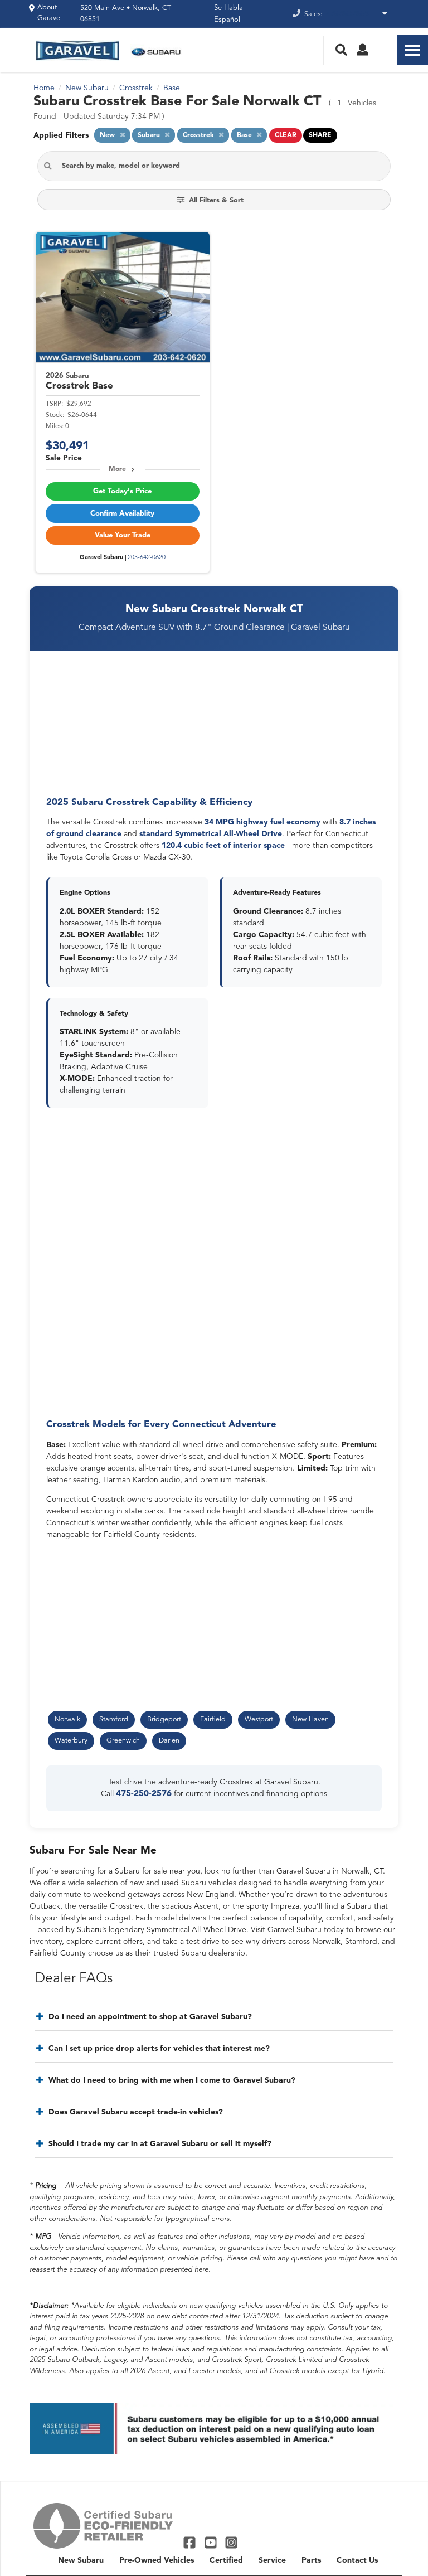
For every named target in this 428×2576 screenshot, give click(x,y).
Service (272, 2560)
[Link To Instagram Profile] (231, 2542)
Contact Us (357, 2560)
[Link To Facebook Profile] (191, 2542)
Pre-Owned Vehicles (157, 2560)
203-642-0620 (147, 558)
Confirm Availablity (122, 514)
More (117, 469)
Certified (226, 2560)
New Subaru (81, 2560)
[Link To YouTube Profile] (211, 2542)
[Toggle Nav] (412, 50)
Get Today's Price (122, 491)
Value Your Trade (123, 535)
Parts (311, 2560)
